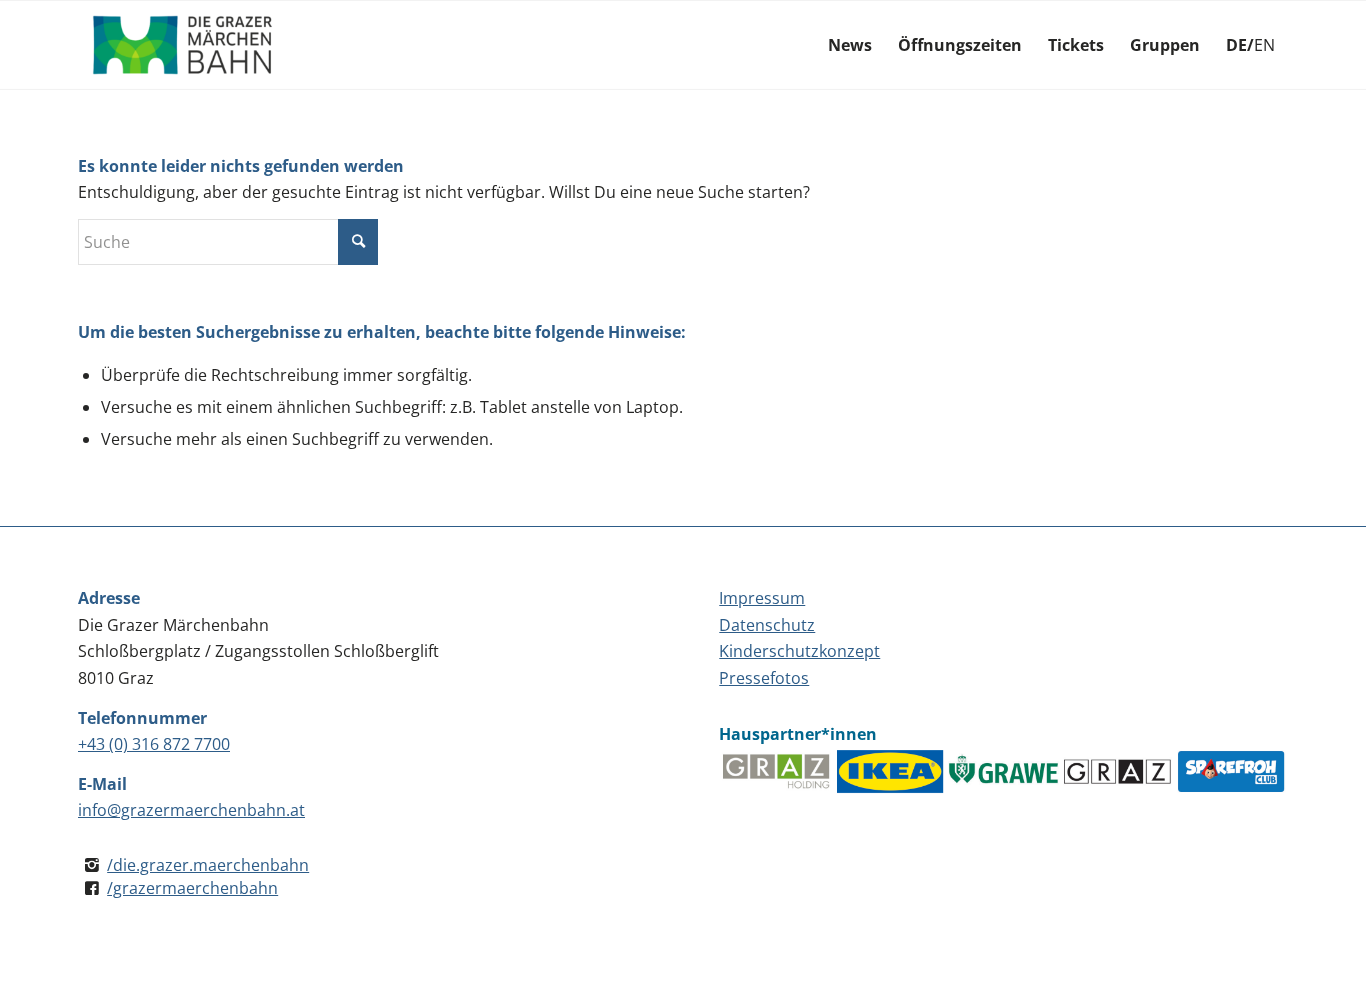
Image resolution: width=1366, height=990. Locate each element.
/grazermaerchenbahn (192, 888)
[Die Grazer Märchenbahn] (183, 45)
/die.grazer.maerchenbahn (208, 865)
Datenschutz (767, 625)
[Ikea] (890, 771)
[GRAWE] (1004, 771)
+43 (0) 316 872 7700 (154, 744)
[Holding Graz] (776, 771)
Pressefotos (764, 678)
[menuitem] (850, 45)
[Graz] (1117, 771)
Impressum (762, 598)
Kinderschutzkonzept (799, 651)
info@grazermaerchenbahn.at (191, 810)
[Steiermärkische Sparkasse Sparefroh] (1231, 771)
